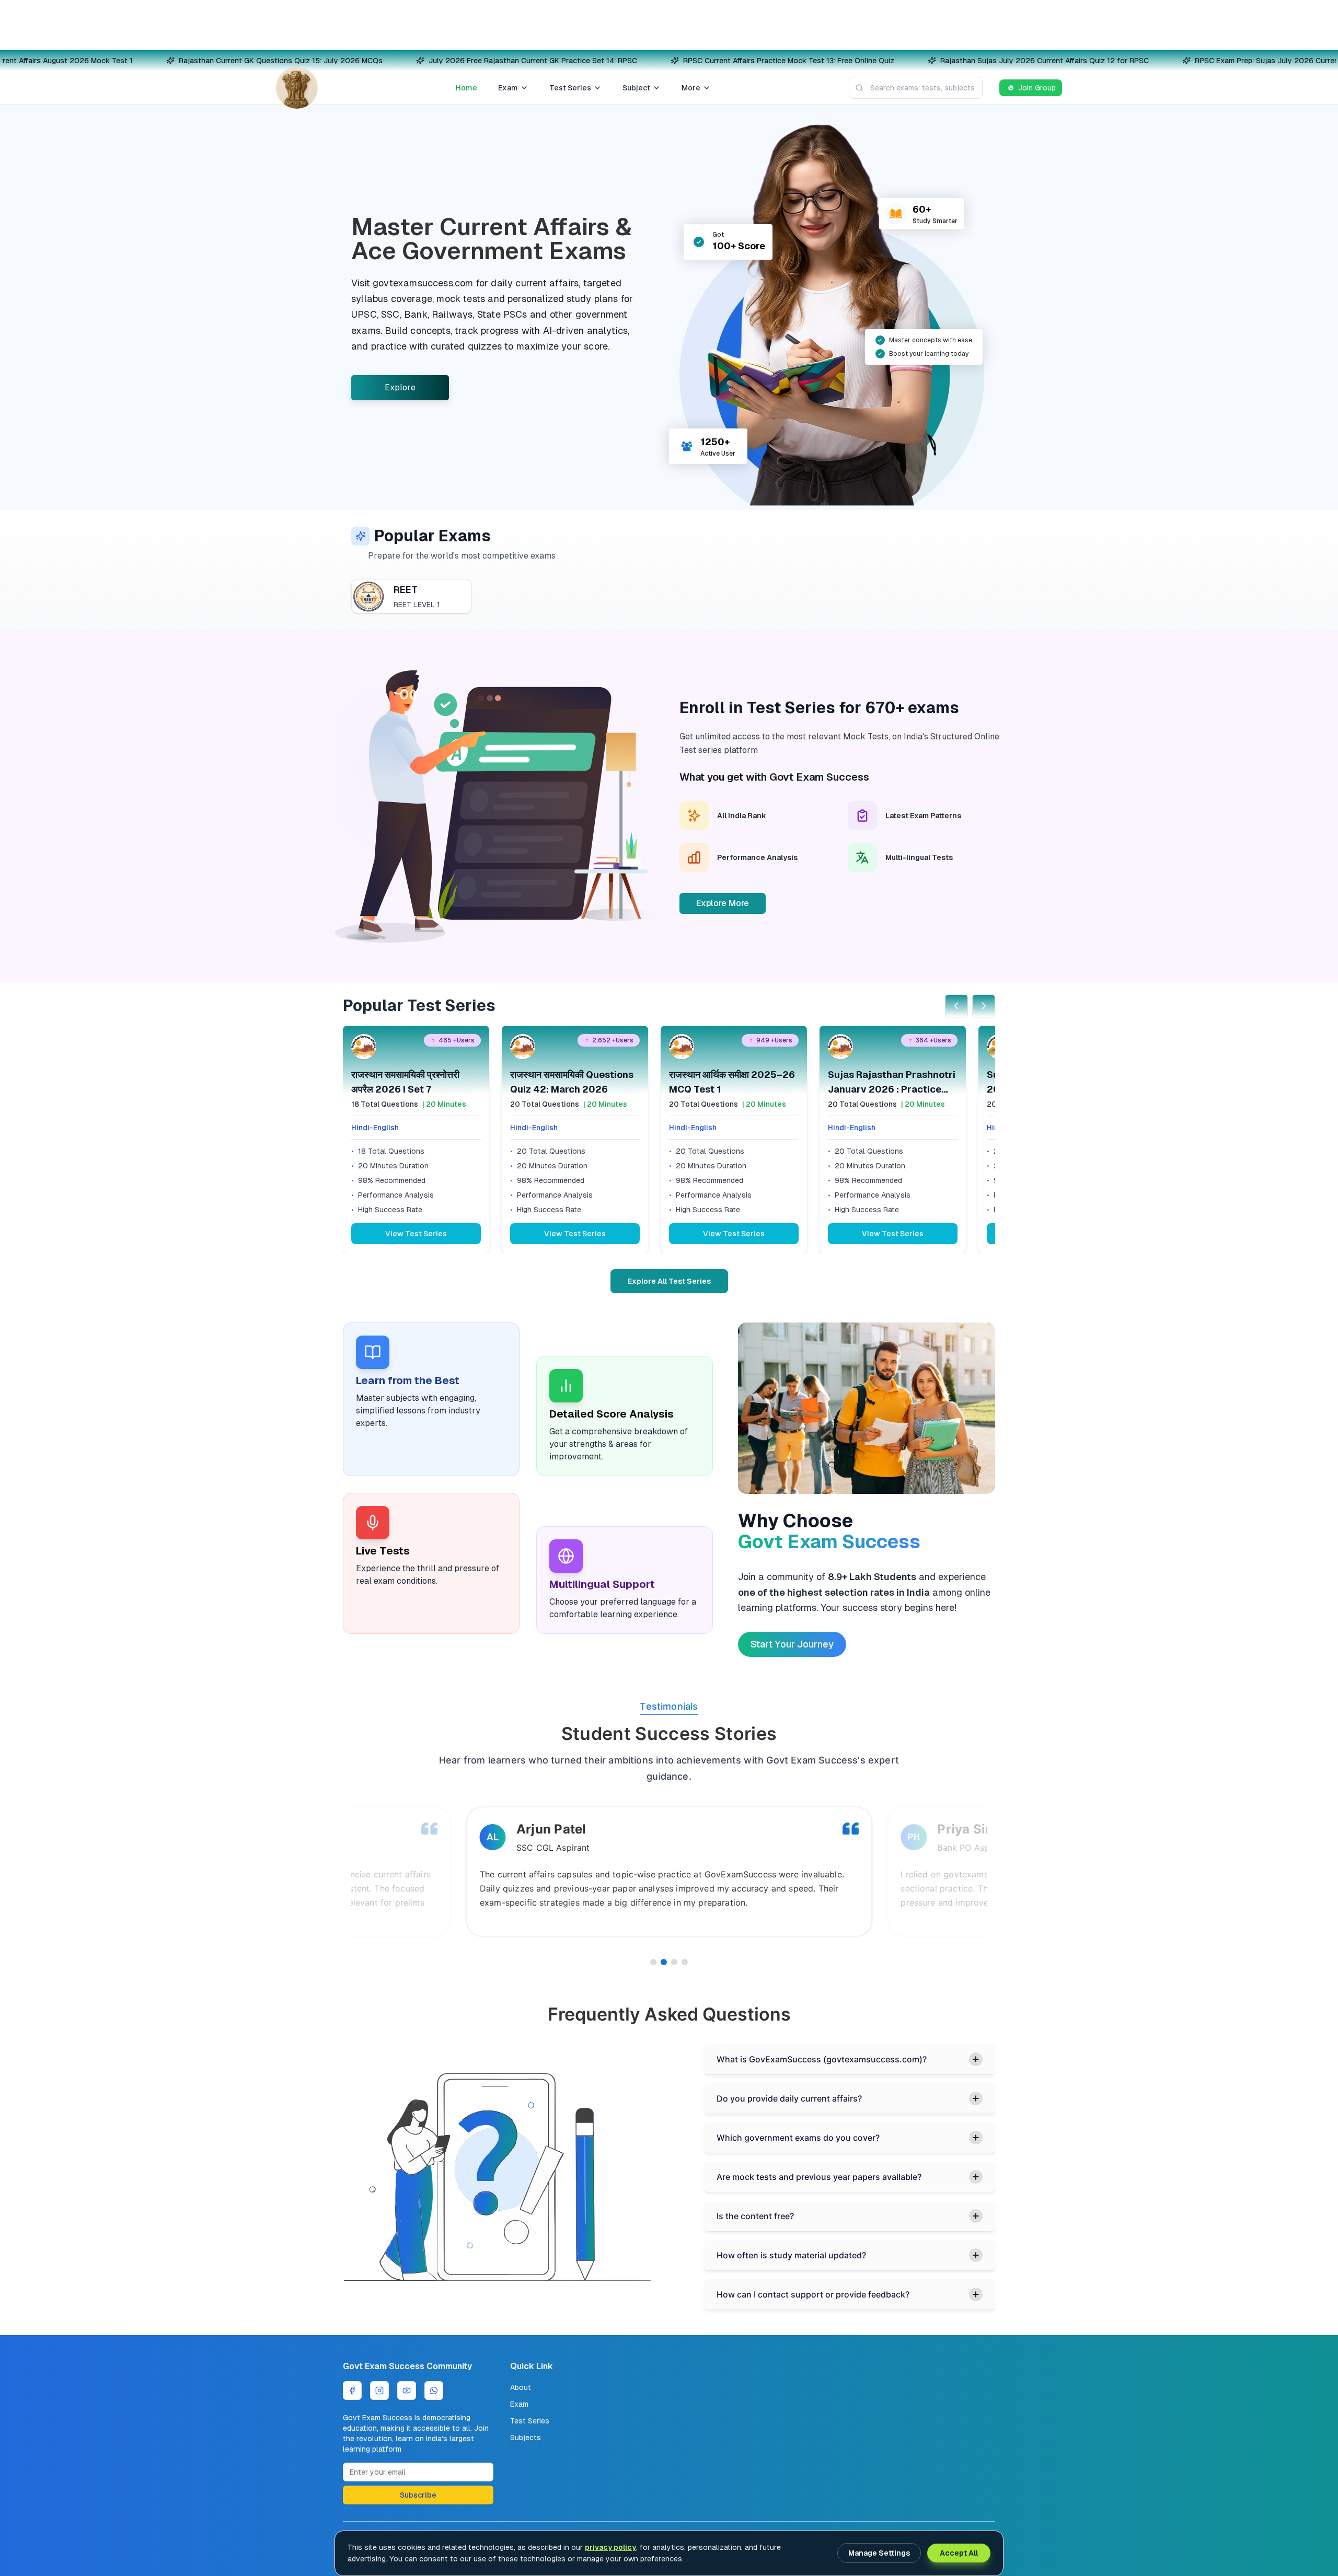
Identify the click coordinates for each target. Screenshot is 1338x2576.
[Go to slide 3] (674, 1962)
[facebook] (352, 2391)
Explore (400, 387)
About (521, 2387)
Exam (508, 88)
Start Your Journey (792, 1644)
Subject (636, 88)
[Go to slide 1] (653, 1962)
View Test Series (416, 1234)
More (691, 88)
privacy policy (610, 2547)
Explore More (723, 903)
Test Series (570, 88)
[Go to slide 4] (685, 1962)
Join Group (1037, 88)
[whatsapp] (434, 2391)
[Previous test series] (956, 1006)
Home (466, 88)
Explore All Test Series (669, 1281)
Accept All (959, 2553)
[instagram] (379, 2391)
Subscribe (418, 2495)
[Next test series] (984, 1006)
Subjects (526, 2438)
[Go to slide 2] (664, 1962)
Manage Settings (879, 2553)
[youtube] (407, 2391)
